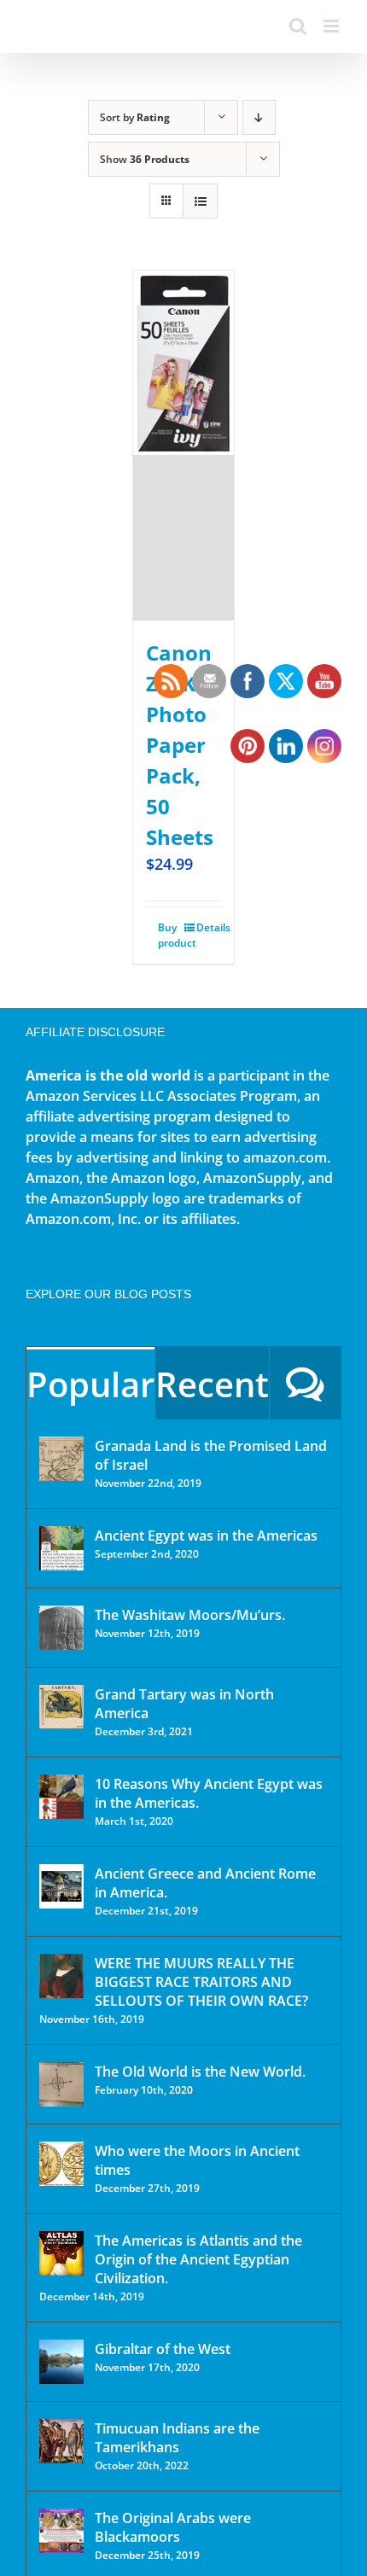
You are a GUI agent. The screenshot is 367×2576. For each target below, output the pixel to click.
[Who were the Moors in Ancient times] (61, 2164)
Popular (90, 1384)
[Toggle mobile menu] (332, 26)
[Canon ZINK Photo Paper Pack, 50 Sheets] (183, 446)
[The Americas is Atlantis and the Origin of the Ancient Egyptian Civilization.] (61, 2253)
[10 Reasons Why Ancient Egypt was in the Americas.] (61, 1797)
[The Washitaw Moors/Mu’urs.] (61, 1628)
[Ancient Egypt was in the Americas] (61, 1548)
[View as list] (200, 201)
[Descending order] (259, 117)
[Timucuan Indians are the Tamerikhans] (61, 2441)
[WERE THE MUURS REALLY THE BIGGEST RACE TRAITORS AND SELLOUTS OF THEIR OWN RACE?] (61, 1976)
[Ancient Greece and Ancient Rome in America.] (61, 1886)
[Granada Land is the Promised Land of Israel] (61, 1459)
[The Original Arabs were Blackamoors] (61, 2531)
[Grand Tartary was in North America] (61, 1707)
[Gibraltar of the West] (61, 2362)
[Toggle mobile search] (298, 26)
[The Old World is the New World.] (61, 2084)
